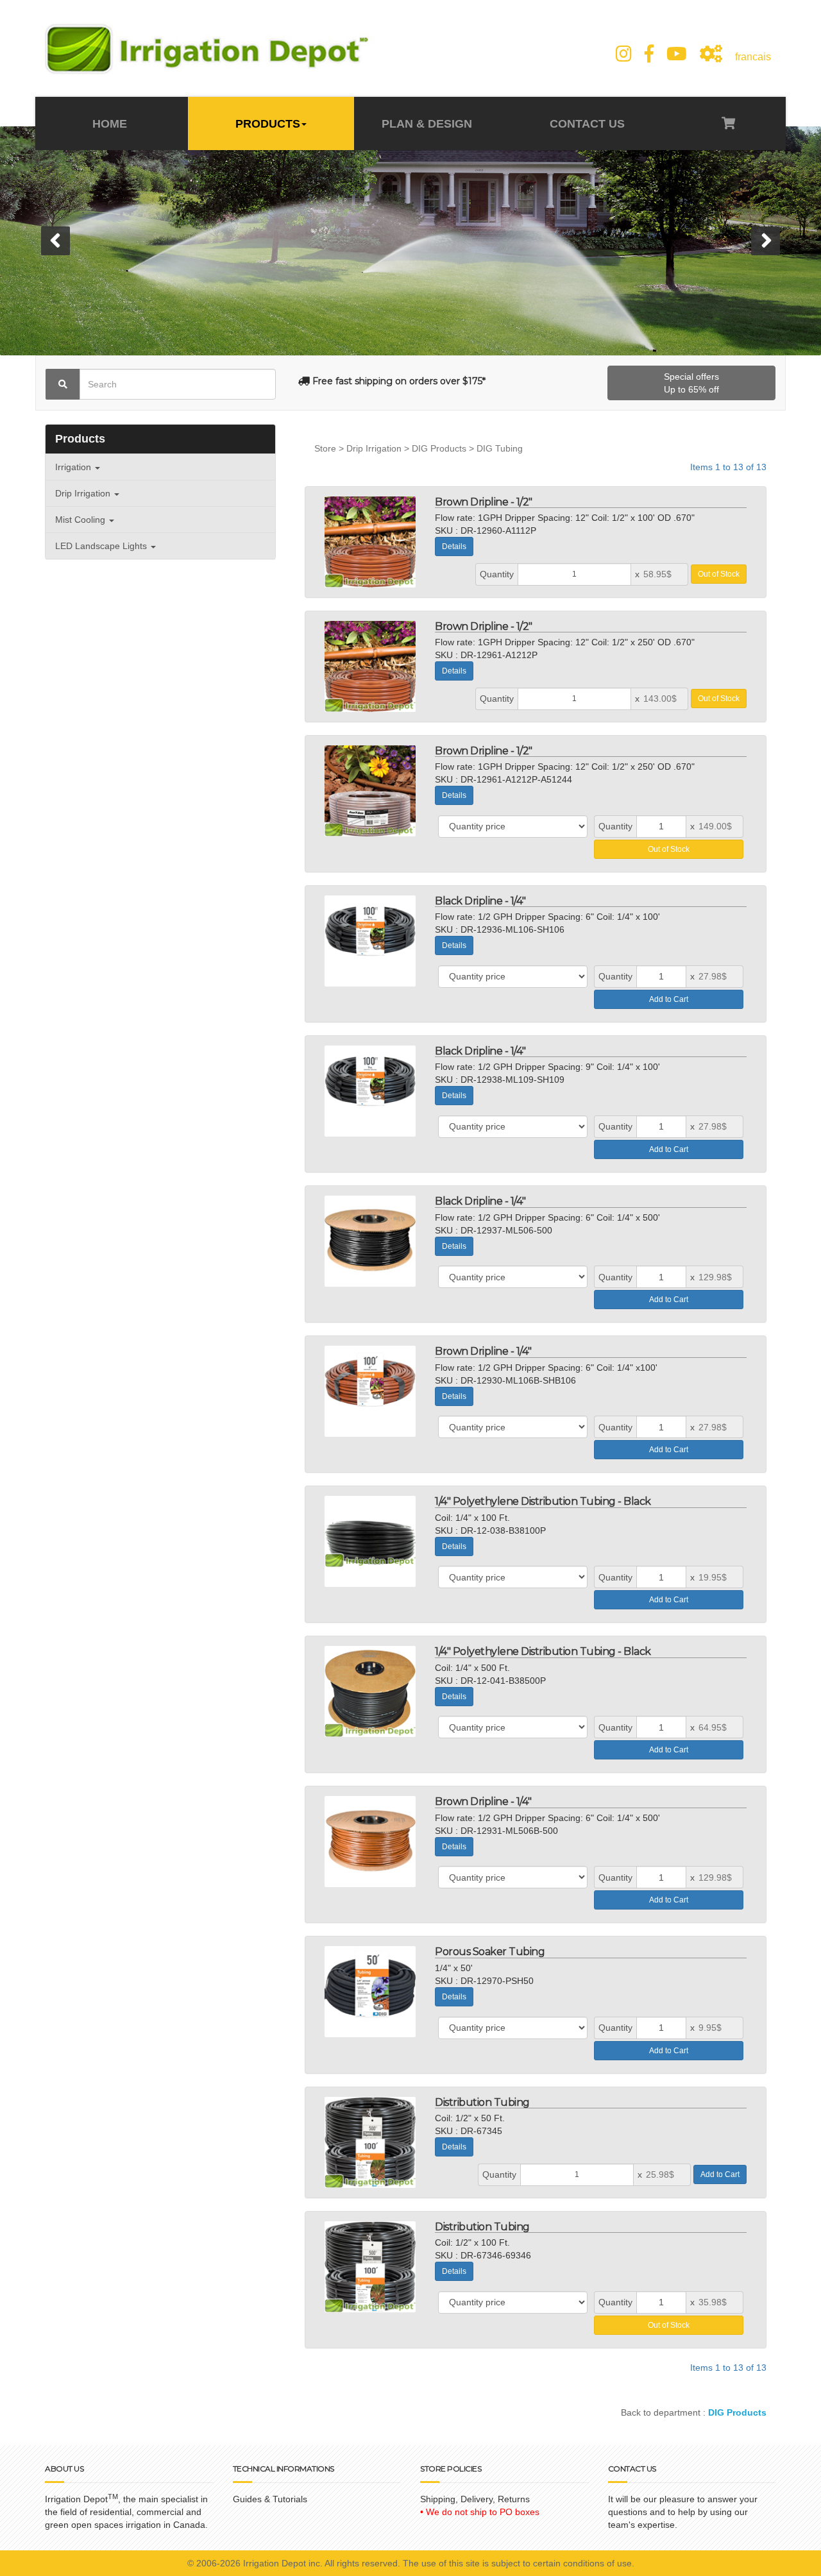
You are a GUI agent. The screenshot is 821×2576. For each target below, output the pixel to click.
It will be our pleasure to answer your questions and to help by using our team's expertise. (683, 2512)
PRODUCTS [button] (268, 124)
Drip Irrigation (374, 448)
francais (753, 57)
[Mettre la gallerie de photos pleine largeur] (711, 54)
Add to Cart (669, 999)
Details (454, 547)
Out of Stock (719, 574)
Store (325, 448)
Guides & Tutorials (270, 2499)
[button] (55, 241)
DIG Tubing (500, 448)
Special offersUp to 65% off (691, 383)
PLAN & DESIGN (427, 124)
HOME (111, 124)
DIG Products (439, 448)
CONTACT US (586, 124)
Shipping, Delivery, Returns (475, 2499)
